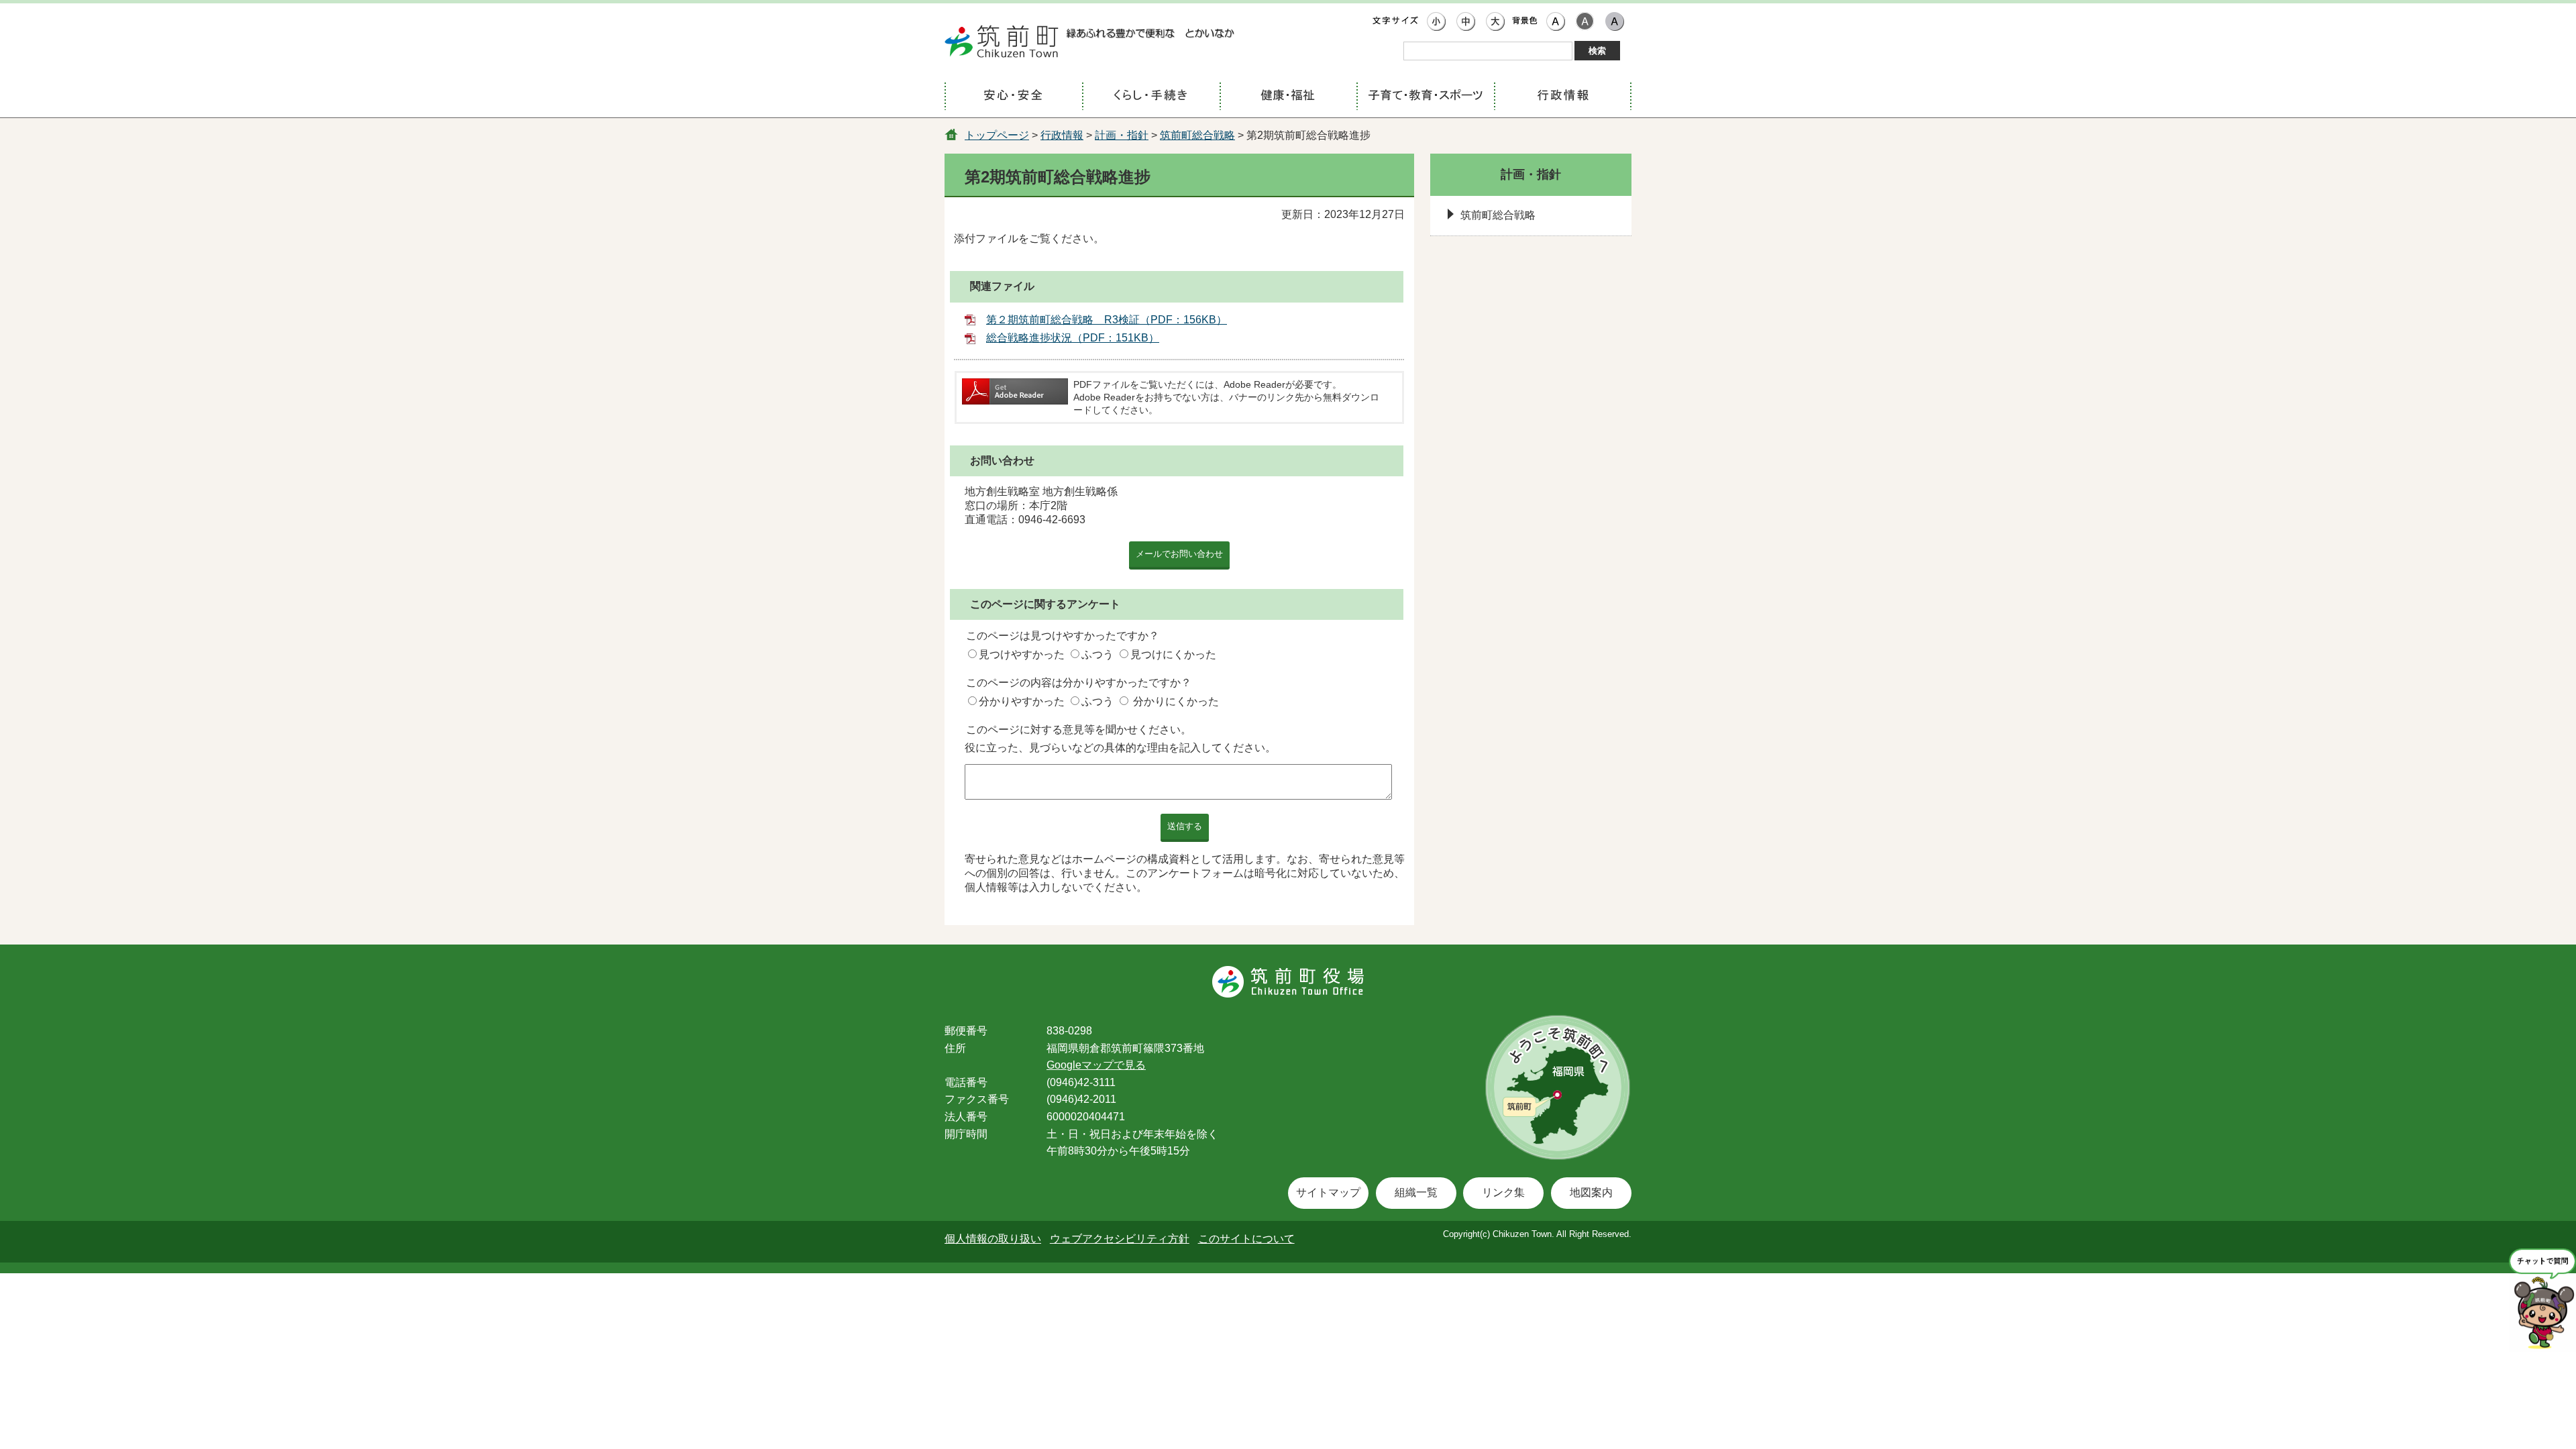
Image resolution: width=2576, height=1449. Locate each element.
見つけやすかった (1022, 654)
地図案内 (1591, 1192)
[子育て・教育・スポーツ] (1425, 97)
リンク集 (1503, 1192)
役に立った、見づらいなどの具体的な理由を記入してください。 (1120, 748)
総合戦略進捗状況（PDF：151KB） (1073, 338)
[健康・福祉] (1288, 97)
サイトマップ (1328, 1192)
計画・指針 (1122, 135)
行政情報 (1062, 135)
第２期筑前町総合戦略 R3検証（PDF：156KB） (1107, 320)
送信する (1185, 826)
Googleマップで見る (1096, 1065)
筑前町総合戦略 (1197, 135)
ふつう (1097, 654)
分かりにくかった (1176, 701)
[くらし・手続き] (1151, 97)
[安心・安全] (1013, 97)
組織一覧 (1416, 1192)
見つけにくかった (1173, 654)
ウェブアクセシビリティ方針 (1120, 1239)
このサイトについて (1246, 1239)
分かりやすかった (1022, 701)
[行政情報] (1563, 97)
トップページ (997, 135)
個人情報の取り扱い (993, 1239)
